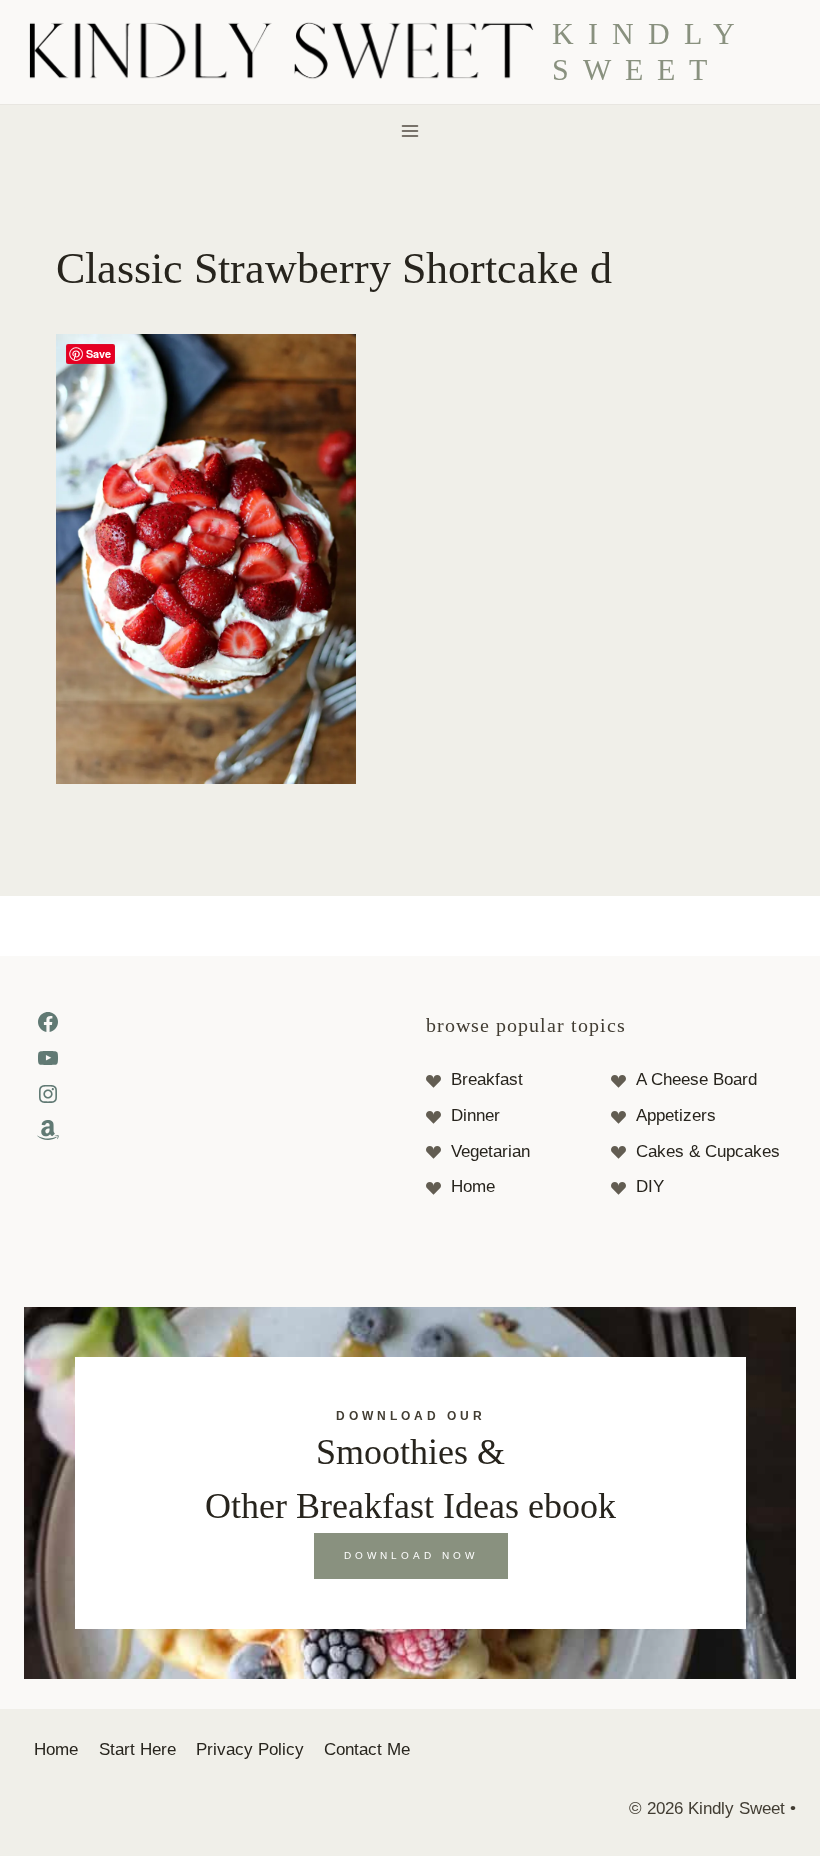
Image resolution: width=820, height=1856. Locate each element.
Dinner (475, 1115)
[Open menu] (410, 130)
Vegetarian (490, 1151)
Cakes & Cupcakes (708, 1151)
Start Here (137, 1749)
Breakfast (487, 1079)
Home (473, 1186)
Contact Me (367, 1749)
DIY (650, 1186)
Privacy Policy (250, 1749)
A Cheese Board (696, 1079)
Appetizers (676, 1115)
